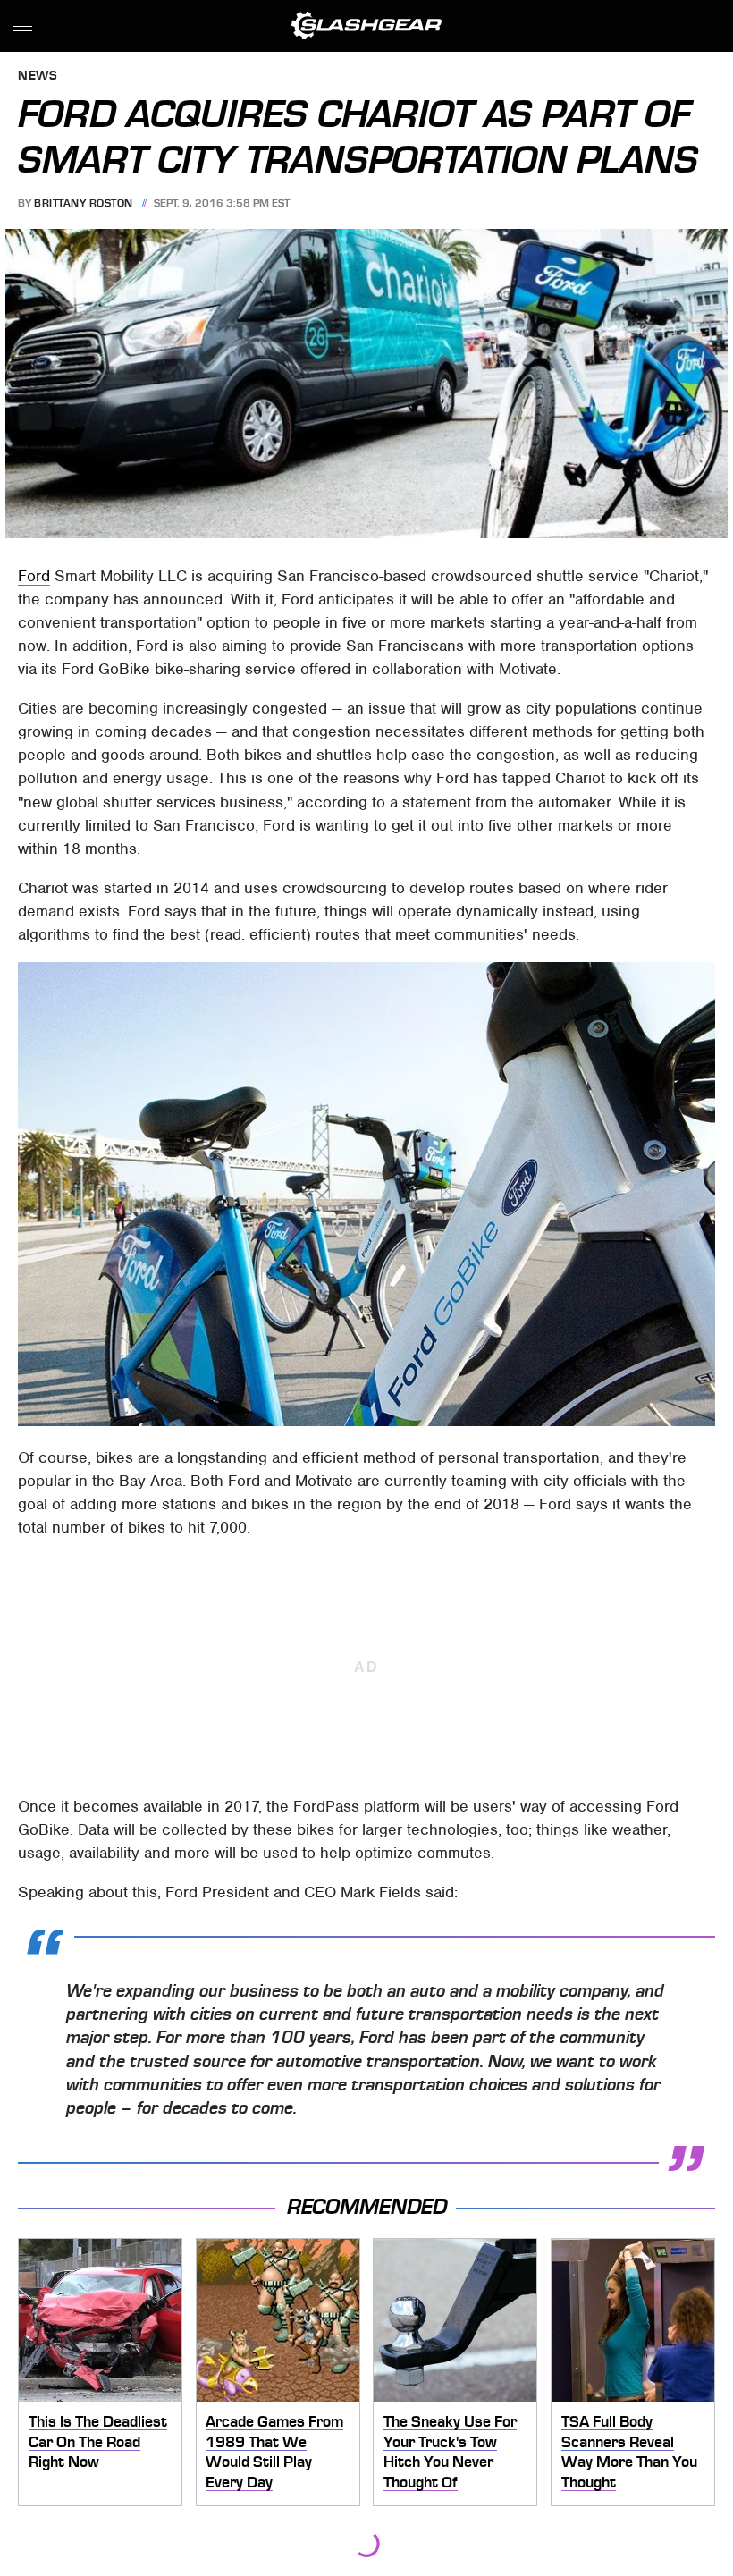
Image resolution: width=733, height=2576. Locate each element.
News (38, 76)
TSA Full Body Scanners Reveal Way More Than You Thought (629, 2452)
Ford (34, 576)
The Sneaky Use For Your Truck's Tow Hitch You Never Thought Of (450, 2452)
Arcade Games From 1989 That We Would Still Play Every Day (274, 2452)
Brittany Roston (84, 203)
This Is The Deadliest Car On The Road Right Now (98, 2441)
